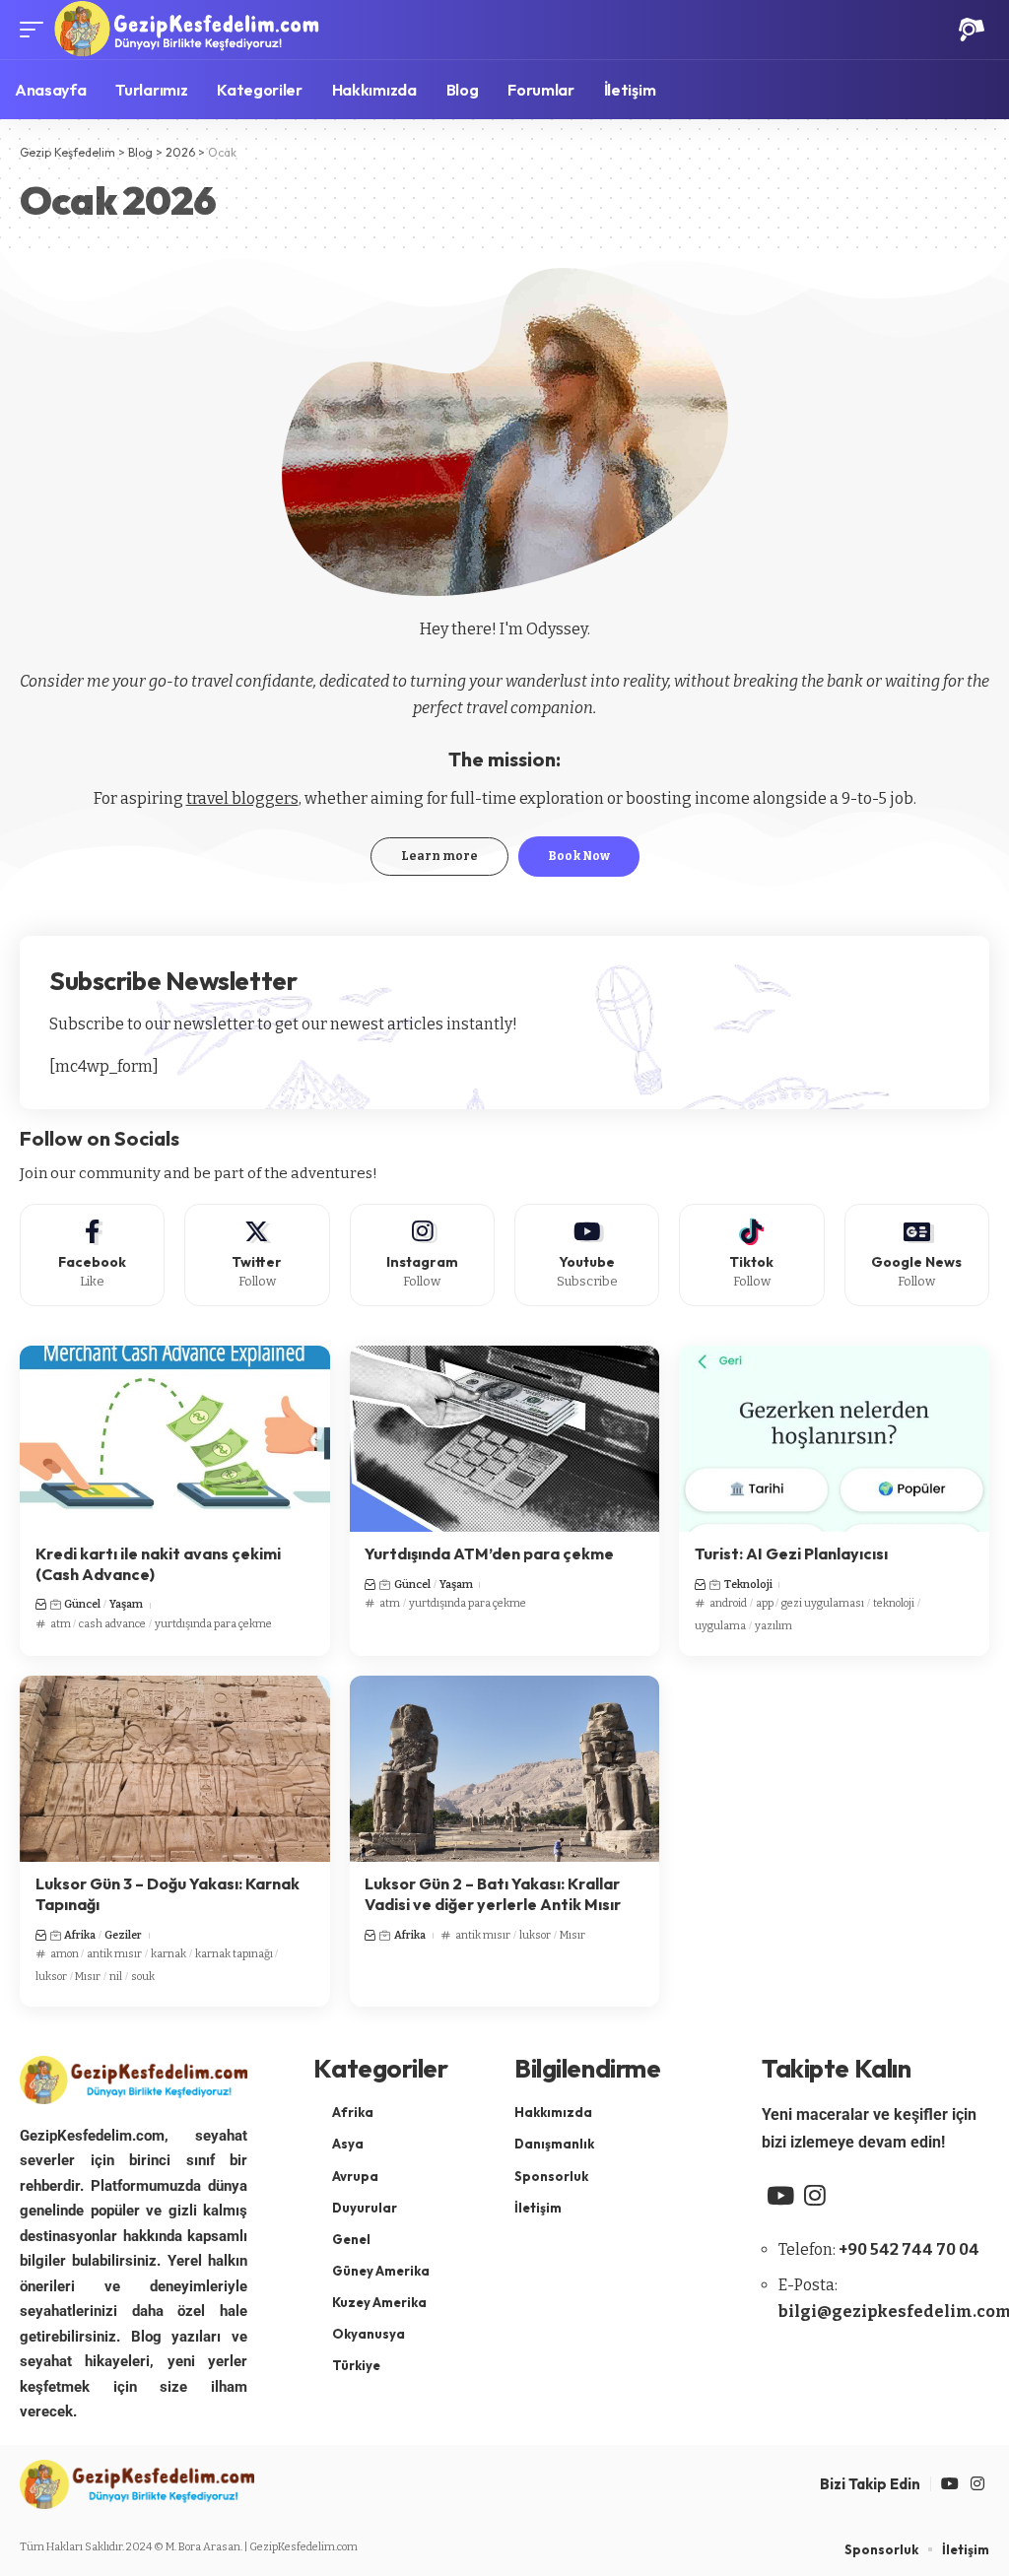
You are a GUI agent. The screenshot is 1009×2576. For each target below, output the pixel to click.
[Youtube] (587, 1255)
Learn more (439, 856)
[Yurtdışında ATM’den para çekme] (505, 1439)
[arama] (972, 30)
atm (61, 1624)
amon (65, 1954)
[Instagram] (422, 1255)
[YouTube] (780, 2196)
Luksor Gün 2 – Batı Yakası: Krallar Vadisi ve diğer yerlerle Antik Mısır (493, 1894)
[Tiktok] (751, 1255)
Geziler (123, 1935)
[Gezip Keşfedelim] (186, 30)
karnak (168, 1954)
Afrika (80, 1935)
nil (116, 1977)
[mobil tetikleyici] (36, 30)
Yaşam (126, 1604)
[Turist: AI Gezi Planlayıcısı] (834, 1439)
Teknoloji (748, 1585)
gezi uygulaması (823, 1603)
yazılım (774, 1626)
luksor (51, 1977)
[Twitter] (257, 1255)
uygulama (720, 1626)
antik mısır (114, 1954)
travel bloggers (242, 798)
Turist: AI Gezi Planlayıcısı (791, 1553)
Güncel (82, 1604)
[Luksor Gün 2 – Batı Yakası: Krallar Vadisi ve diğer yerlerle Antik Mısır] (505, 1769)
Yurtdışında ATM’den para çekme (489, 1553)
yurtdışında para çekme (213, 1624)
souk (143, 1977)
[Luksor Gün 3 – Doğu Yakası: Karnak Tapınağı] (175, 1769)
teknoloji (894, 1603)
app (765, 1603)
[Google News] (917, 1255)
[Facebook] (92, 1255)
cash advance (112, 1624)
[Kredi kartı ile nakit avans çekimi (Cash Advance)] (175, 1439)
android (728, 1603)
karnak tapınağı (234, 1954)
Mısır (88, 1977)
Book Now (579, 856)
